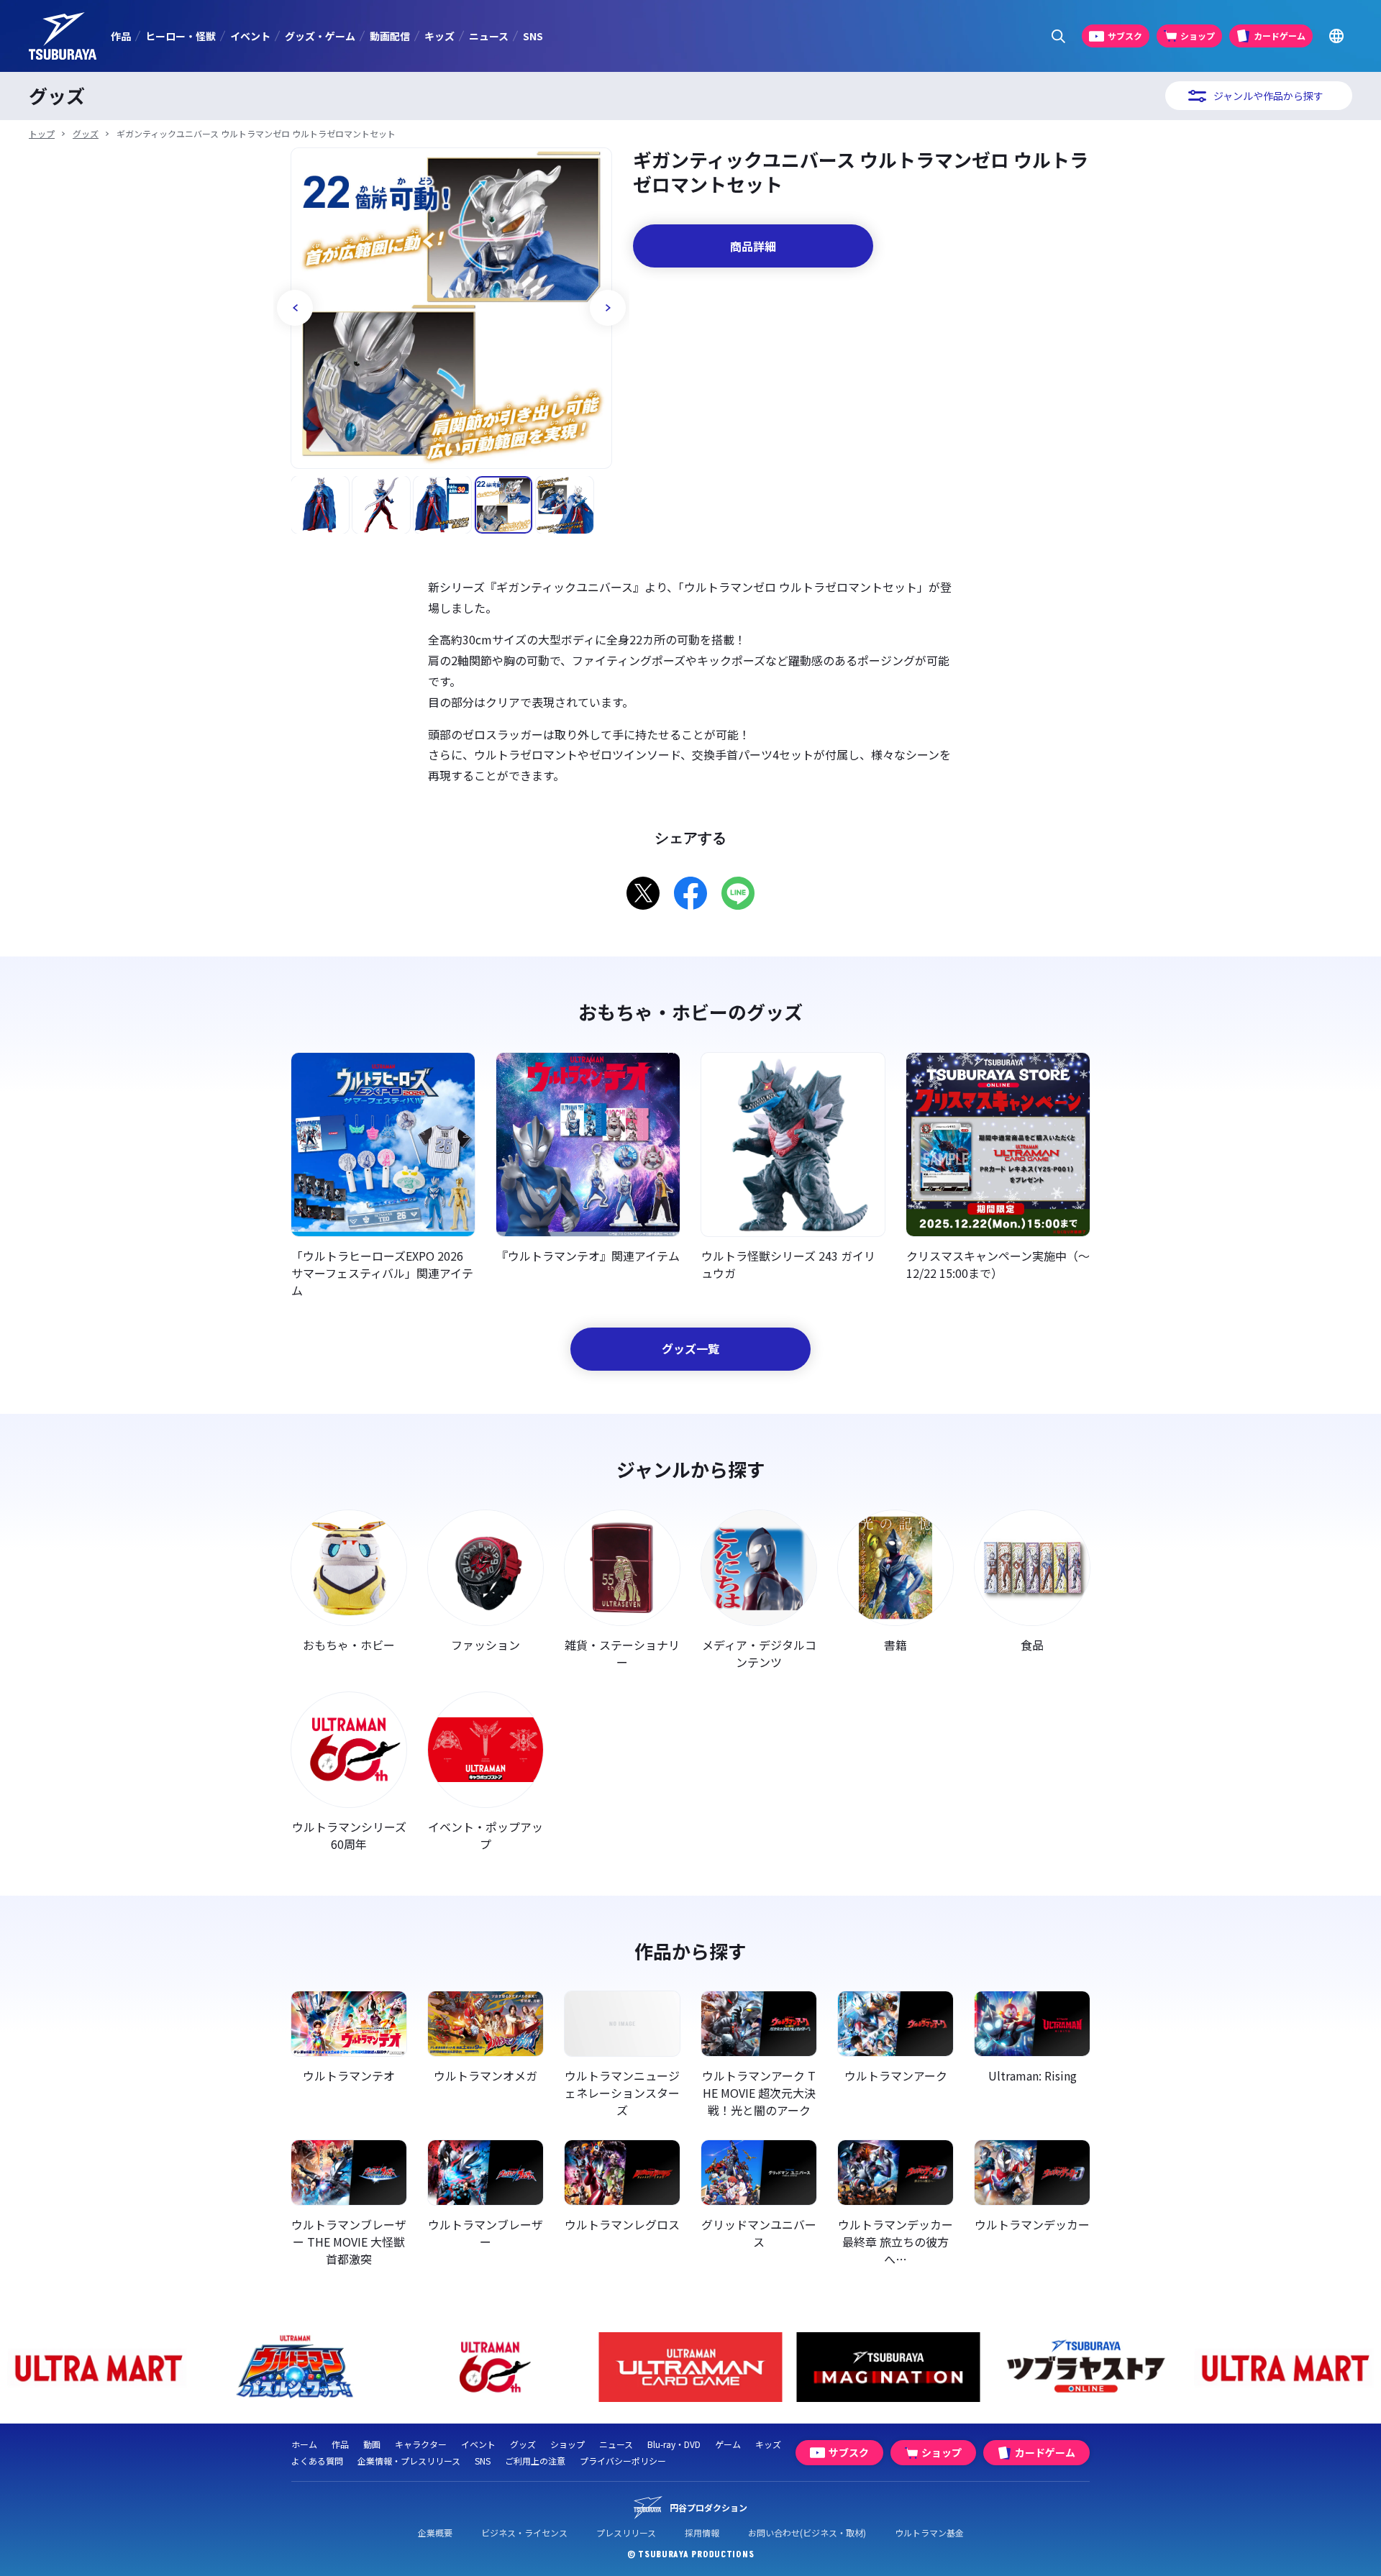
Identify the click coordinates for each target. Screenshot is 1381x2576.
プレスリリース (626, 2532)
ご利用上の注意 (535, 2461)
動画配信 (390, 36)
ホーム (304, 2444)
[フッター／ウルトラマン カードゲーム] (691, 2367)
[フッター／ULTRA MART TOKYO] (97, 2367)
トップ (42, 133)
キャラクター (421, 2444)
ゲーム (728, 2444)
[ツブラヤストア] (1086, 2367)
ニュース (489, 36)
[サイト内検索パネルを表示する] (1058, 36)
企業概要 (435, 2532)
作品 (121, 36)
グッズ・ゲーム (320, 36)
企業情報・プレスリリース (409, 2461)
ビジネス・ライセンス (524, 2532)
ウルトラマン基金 (929, 2532)
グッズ (86, 133)
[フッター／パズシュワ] (295, 2367)
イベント (250, 36)
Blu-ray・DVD (674, 2444)
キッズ (439, 36)
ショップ (568, 2444)
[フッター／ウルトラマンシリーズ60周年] (493, 2367)
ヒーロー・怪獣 (181, 36)
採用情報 (702, 2532)
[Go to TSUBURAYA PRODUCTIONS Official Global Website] (1336, 36)
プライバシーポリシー (623, 2461)
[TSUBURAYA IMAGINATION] (889, 2367)
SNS (533, 36)
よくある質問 (317, 2461)
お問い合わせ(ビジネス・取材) (807, 2532)
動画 (372, 2444)
